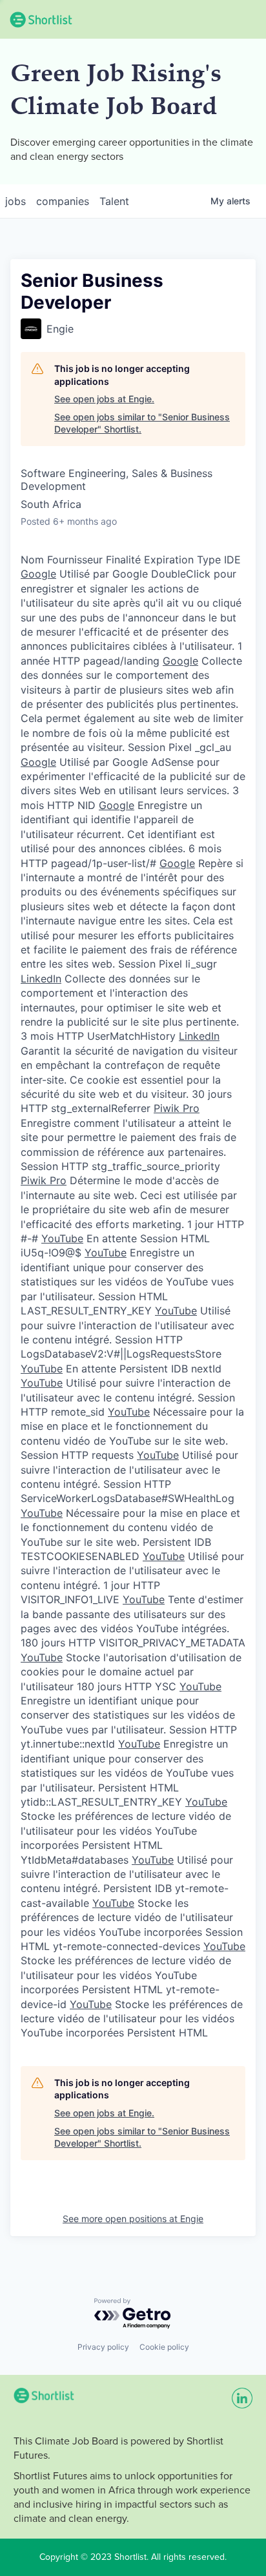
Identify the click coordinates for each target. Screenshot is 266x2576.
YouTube (62, 1238)
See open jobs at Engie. (104, 399)
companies (63, 201)
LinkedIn (41, 979)
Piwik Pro (177, 1108)
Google (38, 574)
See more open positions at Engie (133, 2219)
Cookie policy (164, 2347)
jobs (15, 201)
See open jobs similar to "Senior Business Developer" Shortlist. (142, 423)
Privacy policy (103, 2347)
